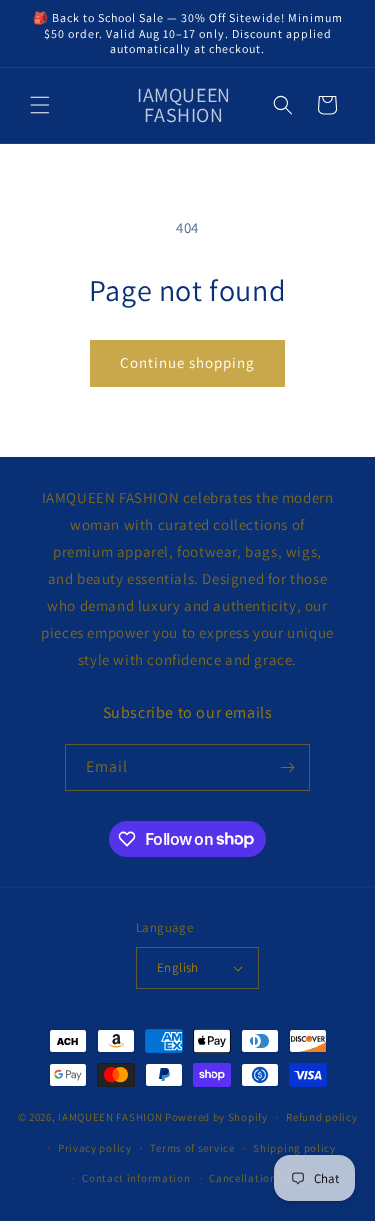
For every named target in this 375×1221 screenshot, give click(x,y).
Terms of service (192, 1148)
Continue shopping (187, 362)
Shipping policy (294, 1148)
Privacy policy (95, 1148)
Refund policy (321, 1117)
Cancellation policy (260, 1178)
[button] (40, 105)
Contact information (136, 1178)
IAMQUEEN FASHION (111, 1117)
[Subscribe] (287, 767)
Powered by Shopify (216, 1117)
